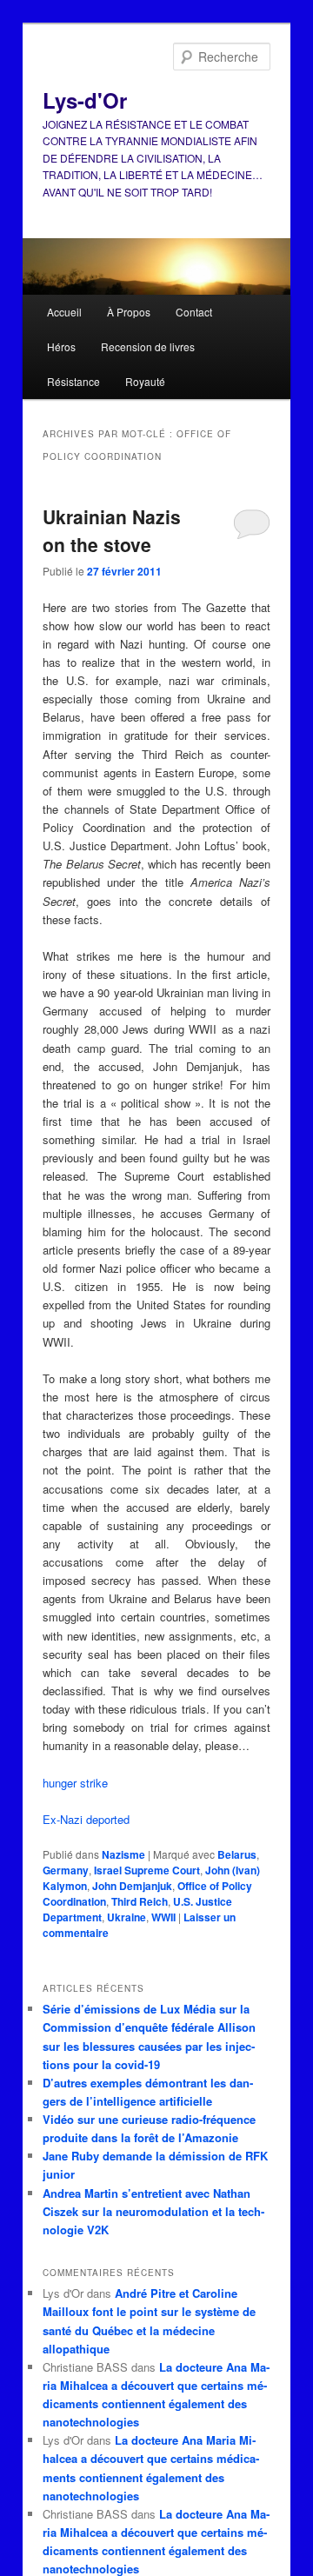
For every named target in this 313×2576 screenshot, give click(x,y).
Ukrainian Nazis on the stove (112, 530)
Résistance (73, 381)
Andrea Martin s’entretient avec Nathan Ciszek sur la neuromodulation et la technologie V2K (153, 2211)
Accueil (64, 312)
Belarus (237, 1854)
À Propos (129, 312)
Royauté (145, 381)
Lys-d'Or (85, 100)
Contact (194, 312)
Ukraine (127, 1917)
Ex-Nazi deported (86, 1819)
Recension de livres (148, 346)
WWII (163, 1917)
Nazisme (123, 1854)
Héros (61, 346)
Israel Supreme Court (147, 1870)
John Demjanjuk (132, 1886)
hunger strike (75, 1783)
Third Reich (140, 1901)
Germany (66, 1870)
